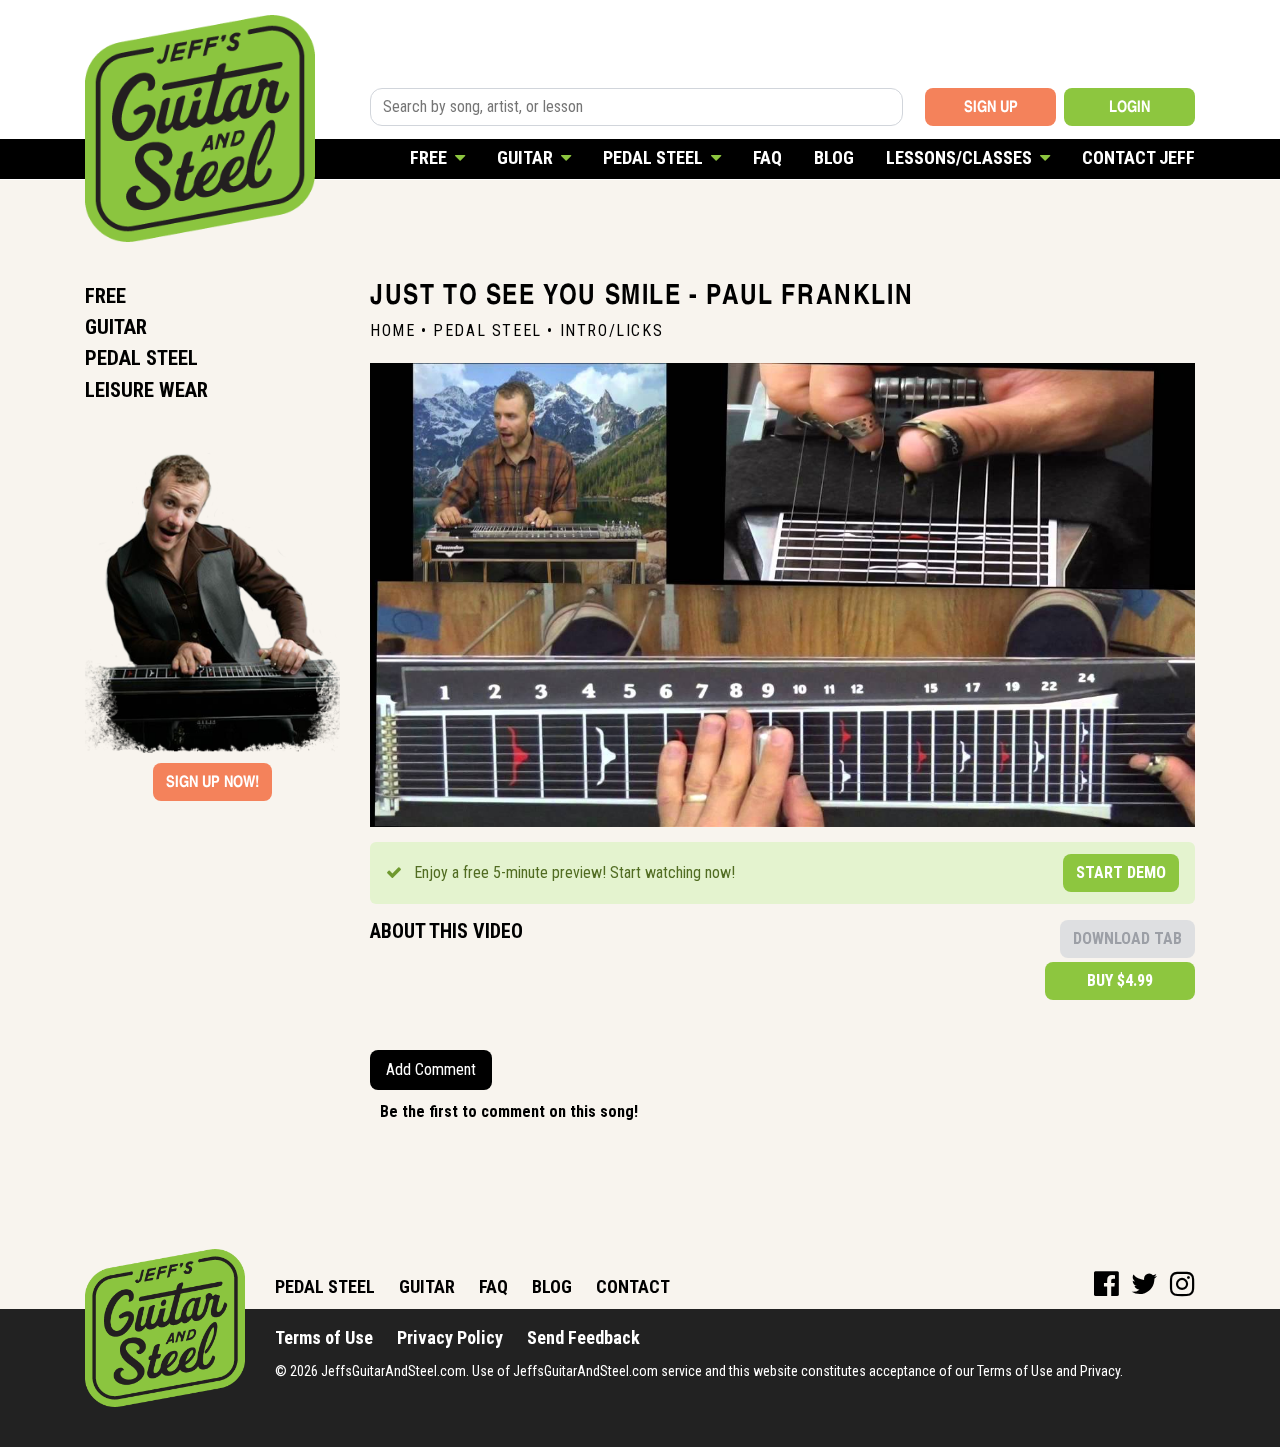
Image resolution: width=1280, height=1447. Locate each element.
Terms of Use (324, 1337)
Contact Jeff (1138, 157)
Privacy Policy (450, 1337)
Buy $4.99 (1120, 980)
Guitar (527, 157)
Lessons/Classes (961, 157)
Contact (633, 1286)
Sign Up (991, 106)
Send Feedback (583, 1337)
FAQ (767, 157)
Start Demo (1121, 872)
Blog (834, 157)
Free (430, 157)
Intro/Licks (612, 330)
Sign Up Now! (212, 781)
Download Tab (1127, 938)
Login (1129, 106)
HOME (392, 330)
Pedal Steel (655, 157)
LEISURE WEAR (146, 390)
